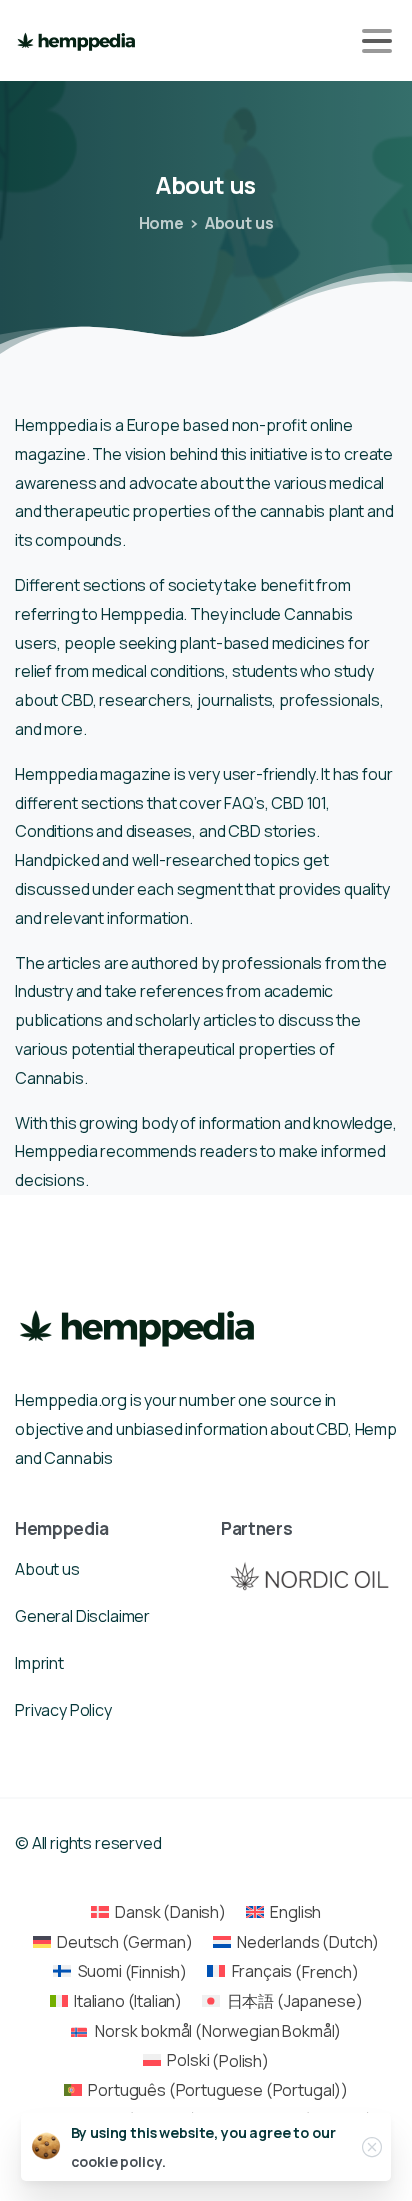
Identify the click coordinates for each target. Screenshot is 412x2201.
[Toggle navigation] (377, 41)
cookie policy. (118, 2161)
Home (161, 223)
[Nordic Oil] (309, 1575)
